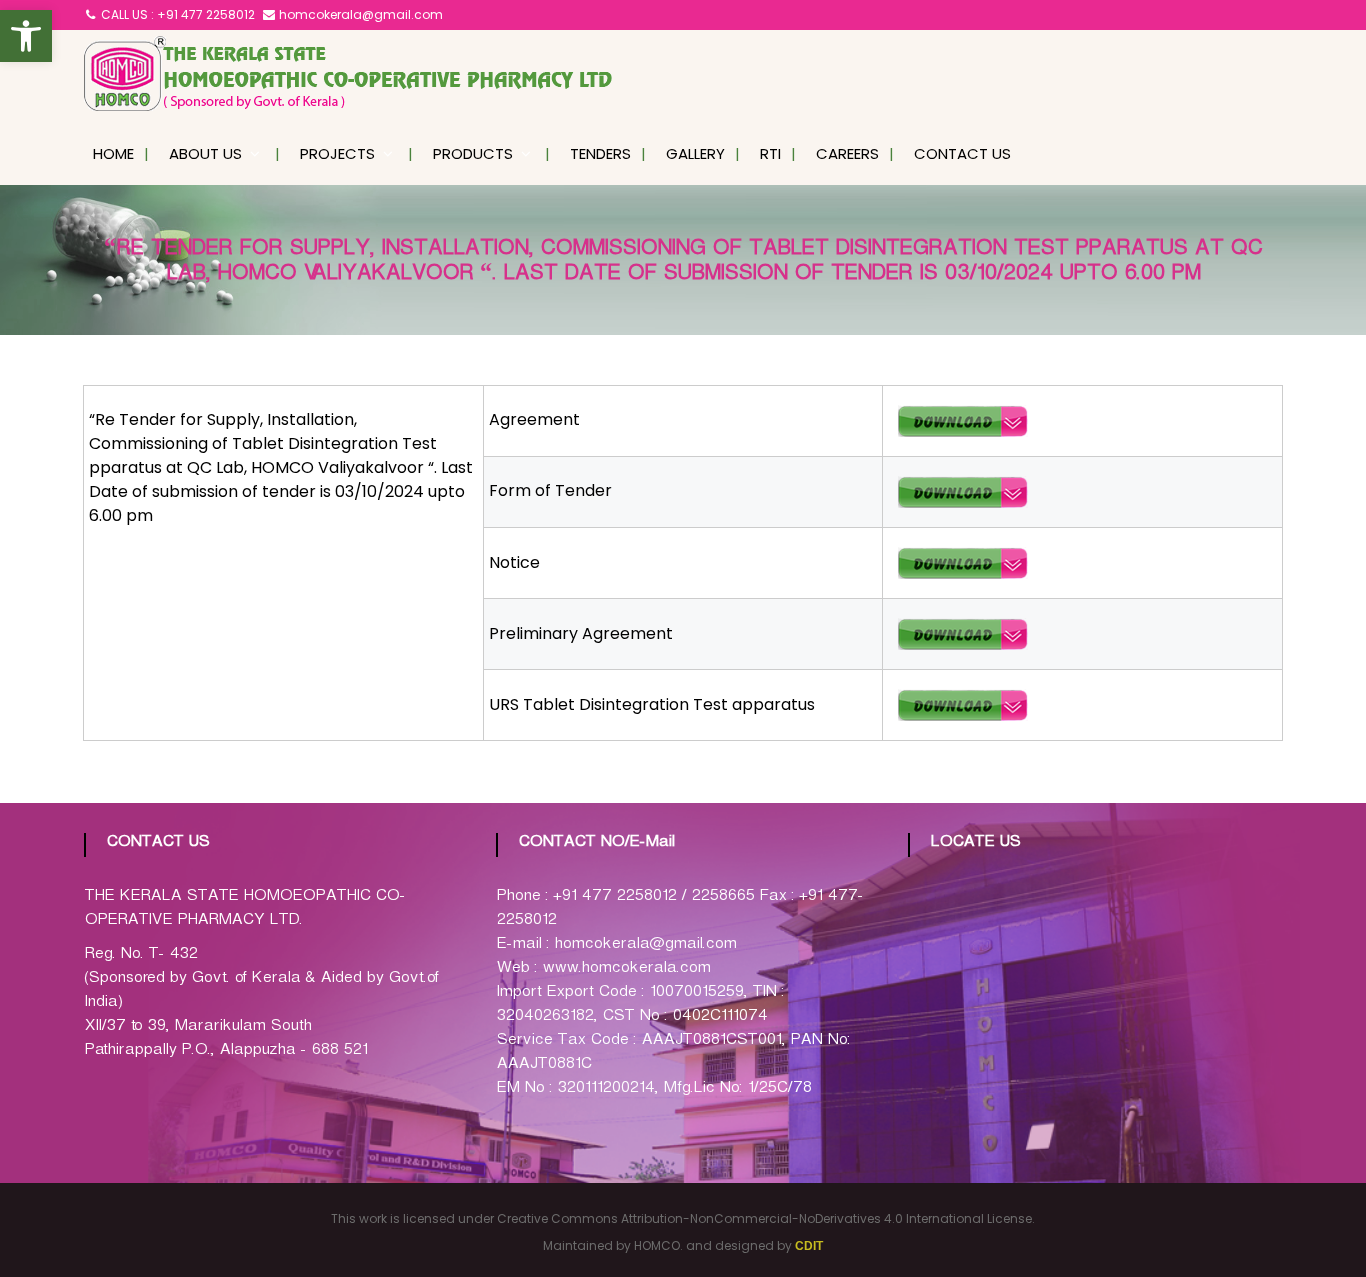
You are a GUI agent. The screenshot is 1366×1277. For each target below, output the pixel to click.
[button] (26, 36)
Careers (847, 153)
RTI (770, 153)
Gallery (695, 153)
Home (113, 153)
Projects (337, 153)
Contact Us (962, 153)
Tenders (600, 153)
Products (473, 153)
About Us (205, 153)
